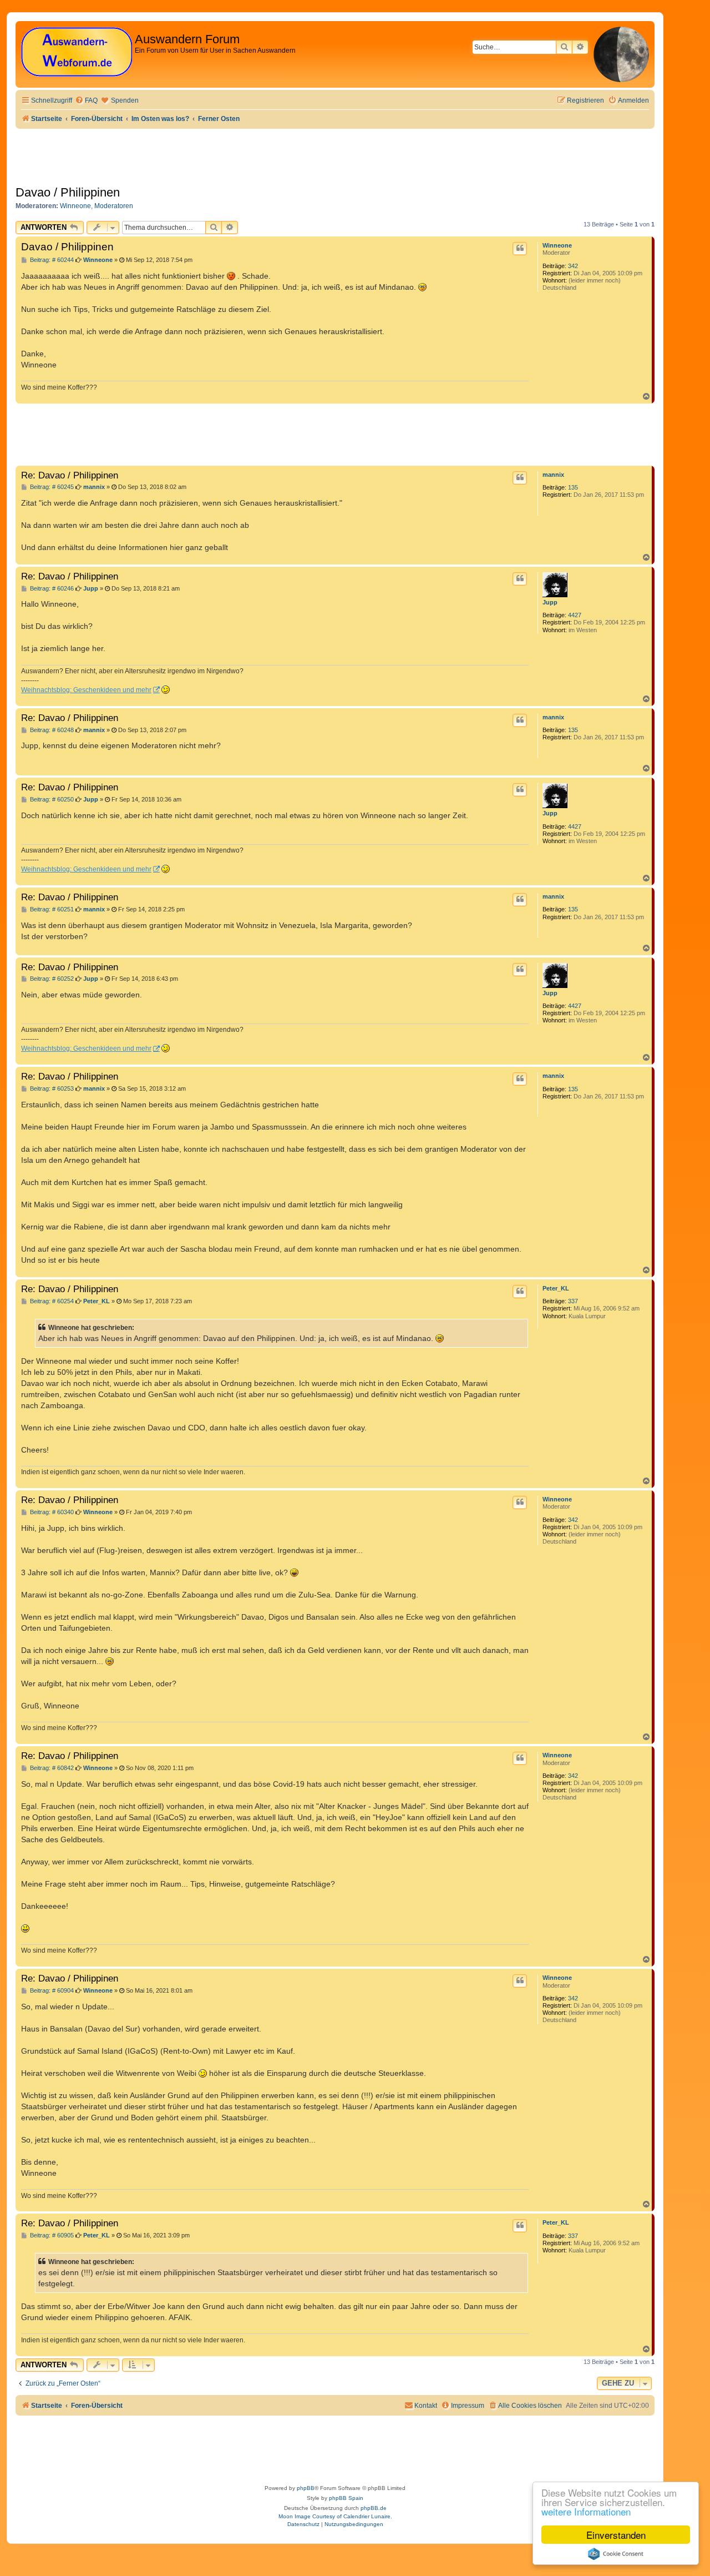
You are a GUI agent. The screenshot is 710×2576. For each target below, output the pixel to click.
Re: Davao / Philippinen (70, 475)
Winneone (75, 206)
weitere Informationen (586, 2511)
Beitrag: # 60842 (51, 1768)
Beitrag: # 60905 (51, 2235)
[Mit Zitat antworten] (520, 249)
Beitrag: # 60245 (51, 487)
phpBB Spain (346, 2498)
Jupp (550, 602)
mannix (553, 475)
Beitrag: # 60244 (51, 260)
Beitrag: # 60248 (51, 730)
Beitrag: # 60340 (51, 1512)
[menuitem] (86, 101)
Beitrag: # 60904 (51, 1991)
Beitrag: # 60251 (51, 909)
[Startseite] (77, 52)
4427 (575, 615)
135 (573, 487)
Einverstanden (616, 2535)
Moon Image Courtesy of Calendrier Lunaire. (335, 2516)
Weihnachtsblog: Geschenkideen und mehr (86, 690)
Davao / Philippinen (68, 192)
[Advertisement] (217, 434)
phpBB (306, 2488)
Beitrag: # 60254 (51, 1301)
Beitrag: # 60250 (51, 800)
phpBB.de (374, 2508)
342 (573, 266)
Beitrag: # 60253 (51, 1089)
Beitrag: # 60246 (51, 589)
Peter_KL (556, 1288)
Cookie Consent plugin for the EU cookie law (616, 2554)
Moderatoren (114, 206)
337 (573, 1301)
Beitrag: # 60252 (51, 979)
